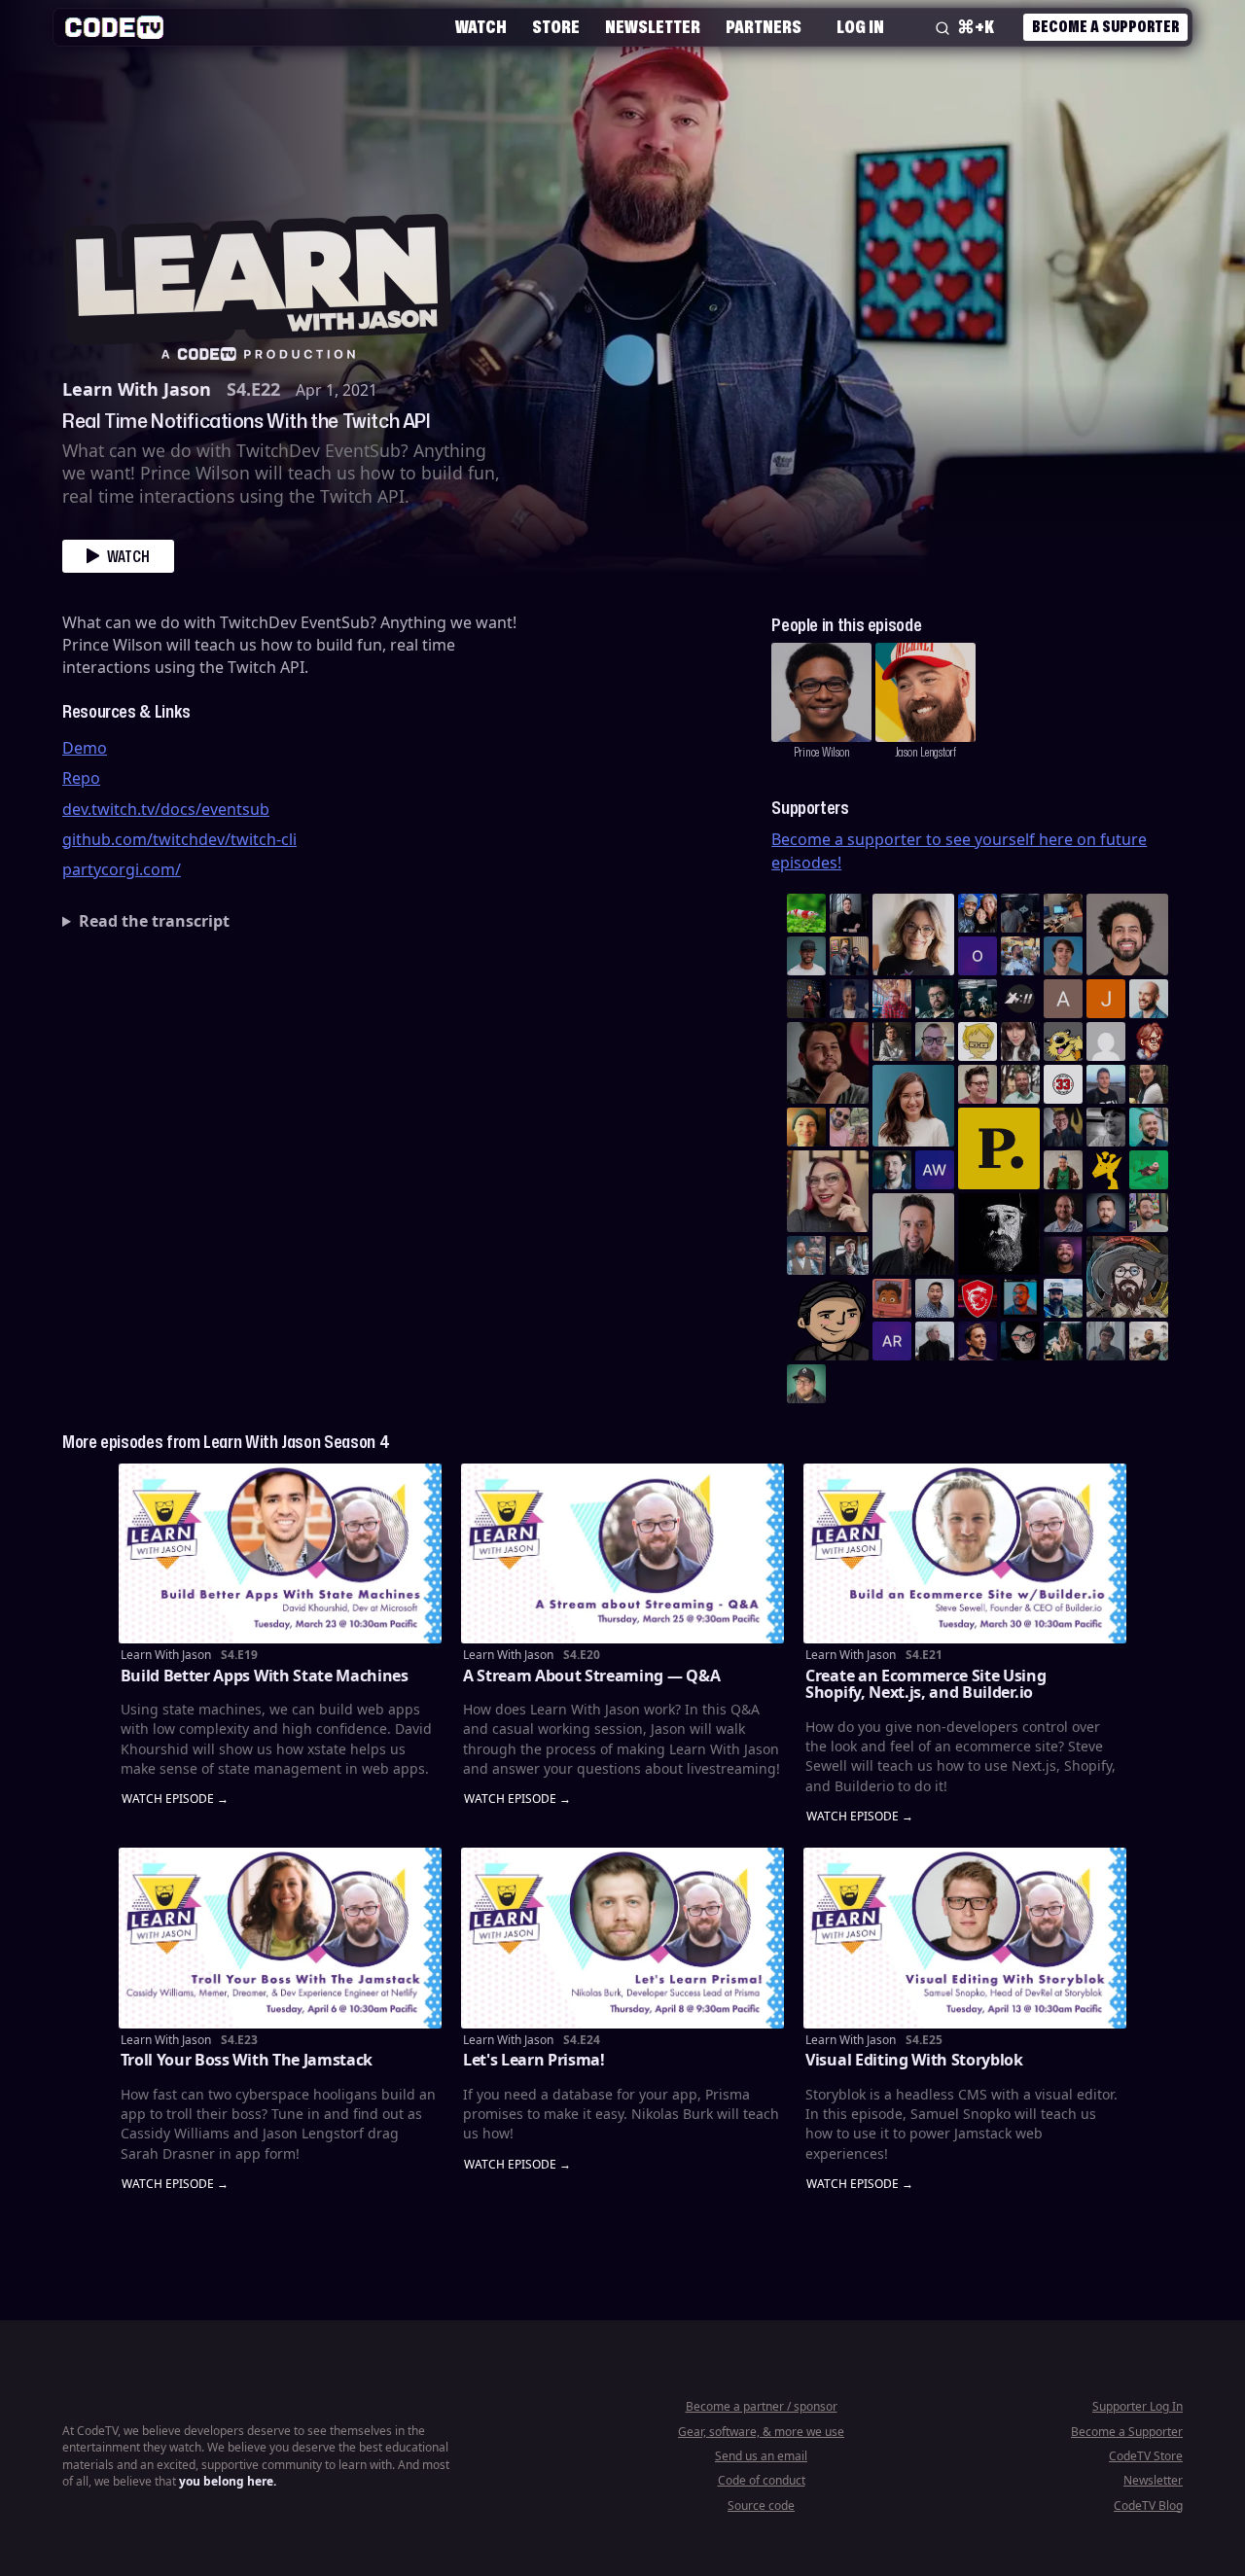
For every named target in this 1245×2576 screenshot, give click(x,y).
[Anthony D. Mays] (806, 956)
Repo (81, 778)
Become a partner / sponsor (762, 2406)
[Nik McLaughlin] (892, 1041)
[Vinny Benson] (1127, 1277)
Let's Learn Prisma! (534, 2060)
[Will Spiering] (1106, 1127)
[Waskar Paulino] (1127, 935)
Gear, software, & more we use (761, 2432)
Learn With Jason (137, 389)
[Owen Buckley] (978, 1041)
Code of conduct (762, 2480)
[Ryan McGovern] (935, 1041)
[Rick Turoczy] (999, 1234)
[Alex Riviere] (1063, 1170)
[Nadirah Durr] (849, 999)
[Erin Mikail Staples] (828, 1191)
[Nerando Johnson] (1020, 1298)
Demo (85, 748)
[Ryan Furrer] (806, 1384)
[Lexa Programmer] (1020, 1341)
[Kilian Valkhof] (806, 999)
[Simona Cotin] (913, 935)
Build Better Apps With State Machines (265, 1676)
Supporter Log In (1138, 2406)
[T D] (806, 913)
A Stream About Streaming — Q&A (591, 1676)
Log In (860, 26)
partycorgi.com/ (122, 869)
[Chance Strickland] (1149, 1341)
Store (556, 26)
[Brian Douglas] (1020, 913)
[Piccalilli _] (999, 1148)
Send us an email (761, 2456)
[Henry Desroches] (935, 1341)
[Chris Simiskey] (1063, 1041)
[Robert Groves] (913, 1234)
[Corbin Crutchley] (978, 1084)
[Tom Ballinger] (1106, 1341)
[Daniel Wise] (978, 913)
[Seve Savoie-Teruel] (935, 999)
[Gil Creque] (892, 1298)
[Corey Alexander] (1149, 1041)
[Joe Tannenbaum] (1149, 999)
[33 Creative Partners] (1063, 1084)
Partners (764, 26)
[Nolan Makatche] (1063, 956)
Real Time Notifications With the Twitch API (247, 420)
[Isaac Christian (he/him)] (1063, 1255)
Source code (761, 2505)
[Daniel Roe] (978, 1341)
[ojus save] (849, 956)
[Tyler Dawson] (1149, 1213)
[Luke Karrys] (1063, 1298)
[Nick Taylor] (1106, 1084)
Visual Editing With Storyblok (914, 2060)
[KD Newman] (978, 1298)
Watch (481, 26)
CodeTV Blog (1148, 2505)
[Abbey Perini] (1063, 999)
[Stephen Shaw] (806, 1255)
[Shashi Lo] (935, 1298)
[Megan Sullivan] (1149, 1084)
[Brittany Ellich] (913, 1106)
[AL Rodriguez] (892, 1341)
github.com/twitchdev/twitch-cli (179, 839)
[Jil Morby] (1106, 1041)
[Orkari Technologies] (978, 956)
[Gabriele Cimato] (849, 1127)
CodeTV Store (1146, 2456)
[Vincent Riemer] (1106, 1213)
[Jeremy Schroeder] (1020, 999)
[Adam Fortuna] (892, 1170)
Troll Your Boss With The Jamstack (247, 2060)
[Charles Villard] (828, 1063)
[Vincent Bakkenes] (1063, 1213)
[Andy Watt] (935, 1170)
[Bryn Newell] (1063, 1341)
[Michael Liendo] (1149, 1170)
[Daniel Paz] (1020, 956)
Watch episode (168, 1800)
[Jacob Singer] (978, 999)
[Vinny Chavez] (828, 1320)
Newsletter (653, 26)
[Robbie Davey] (892, 999)
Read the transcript (154, 921)
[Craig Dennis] (1020, 1084)
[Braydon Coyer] (849, 1255)
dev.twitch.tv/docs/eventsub (166, 809)
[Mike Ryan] (1149, 1127)
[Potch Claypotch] (1106, 1170)
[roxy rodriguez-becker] (1020, 1041)
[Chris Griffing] (806, 1127)
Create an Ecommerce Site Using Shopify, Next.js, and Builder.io (925, 1684)
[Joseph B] (1106, 999)
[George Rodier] (1063, 1127)
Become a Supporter (1105, 26)
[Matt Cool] (1063, 913)
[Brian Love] (849, 913)
